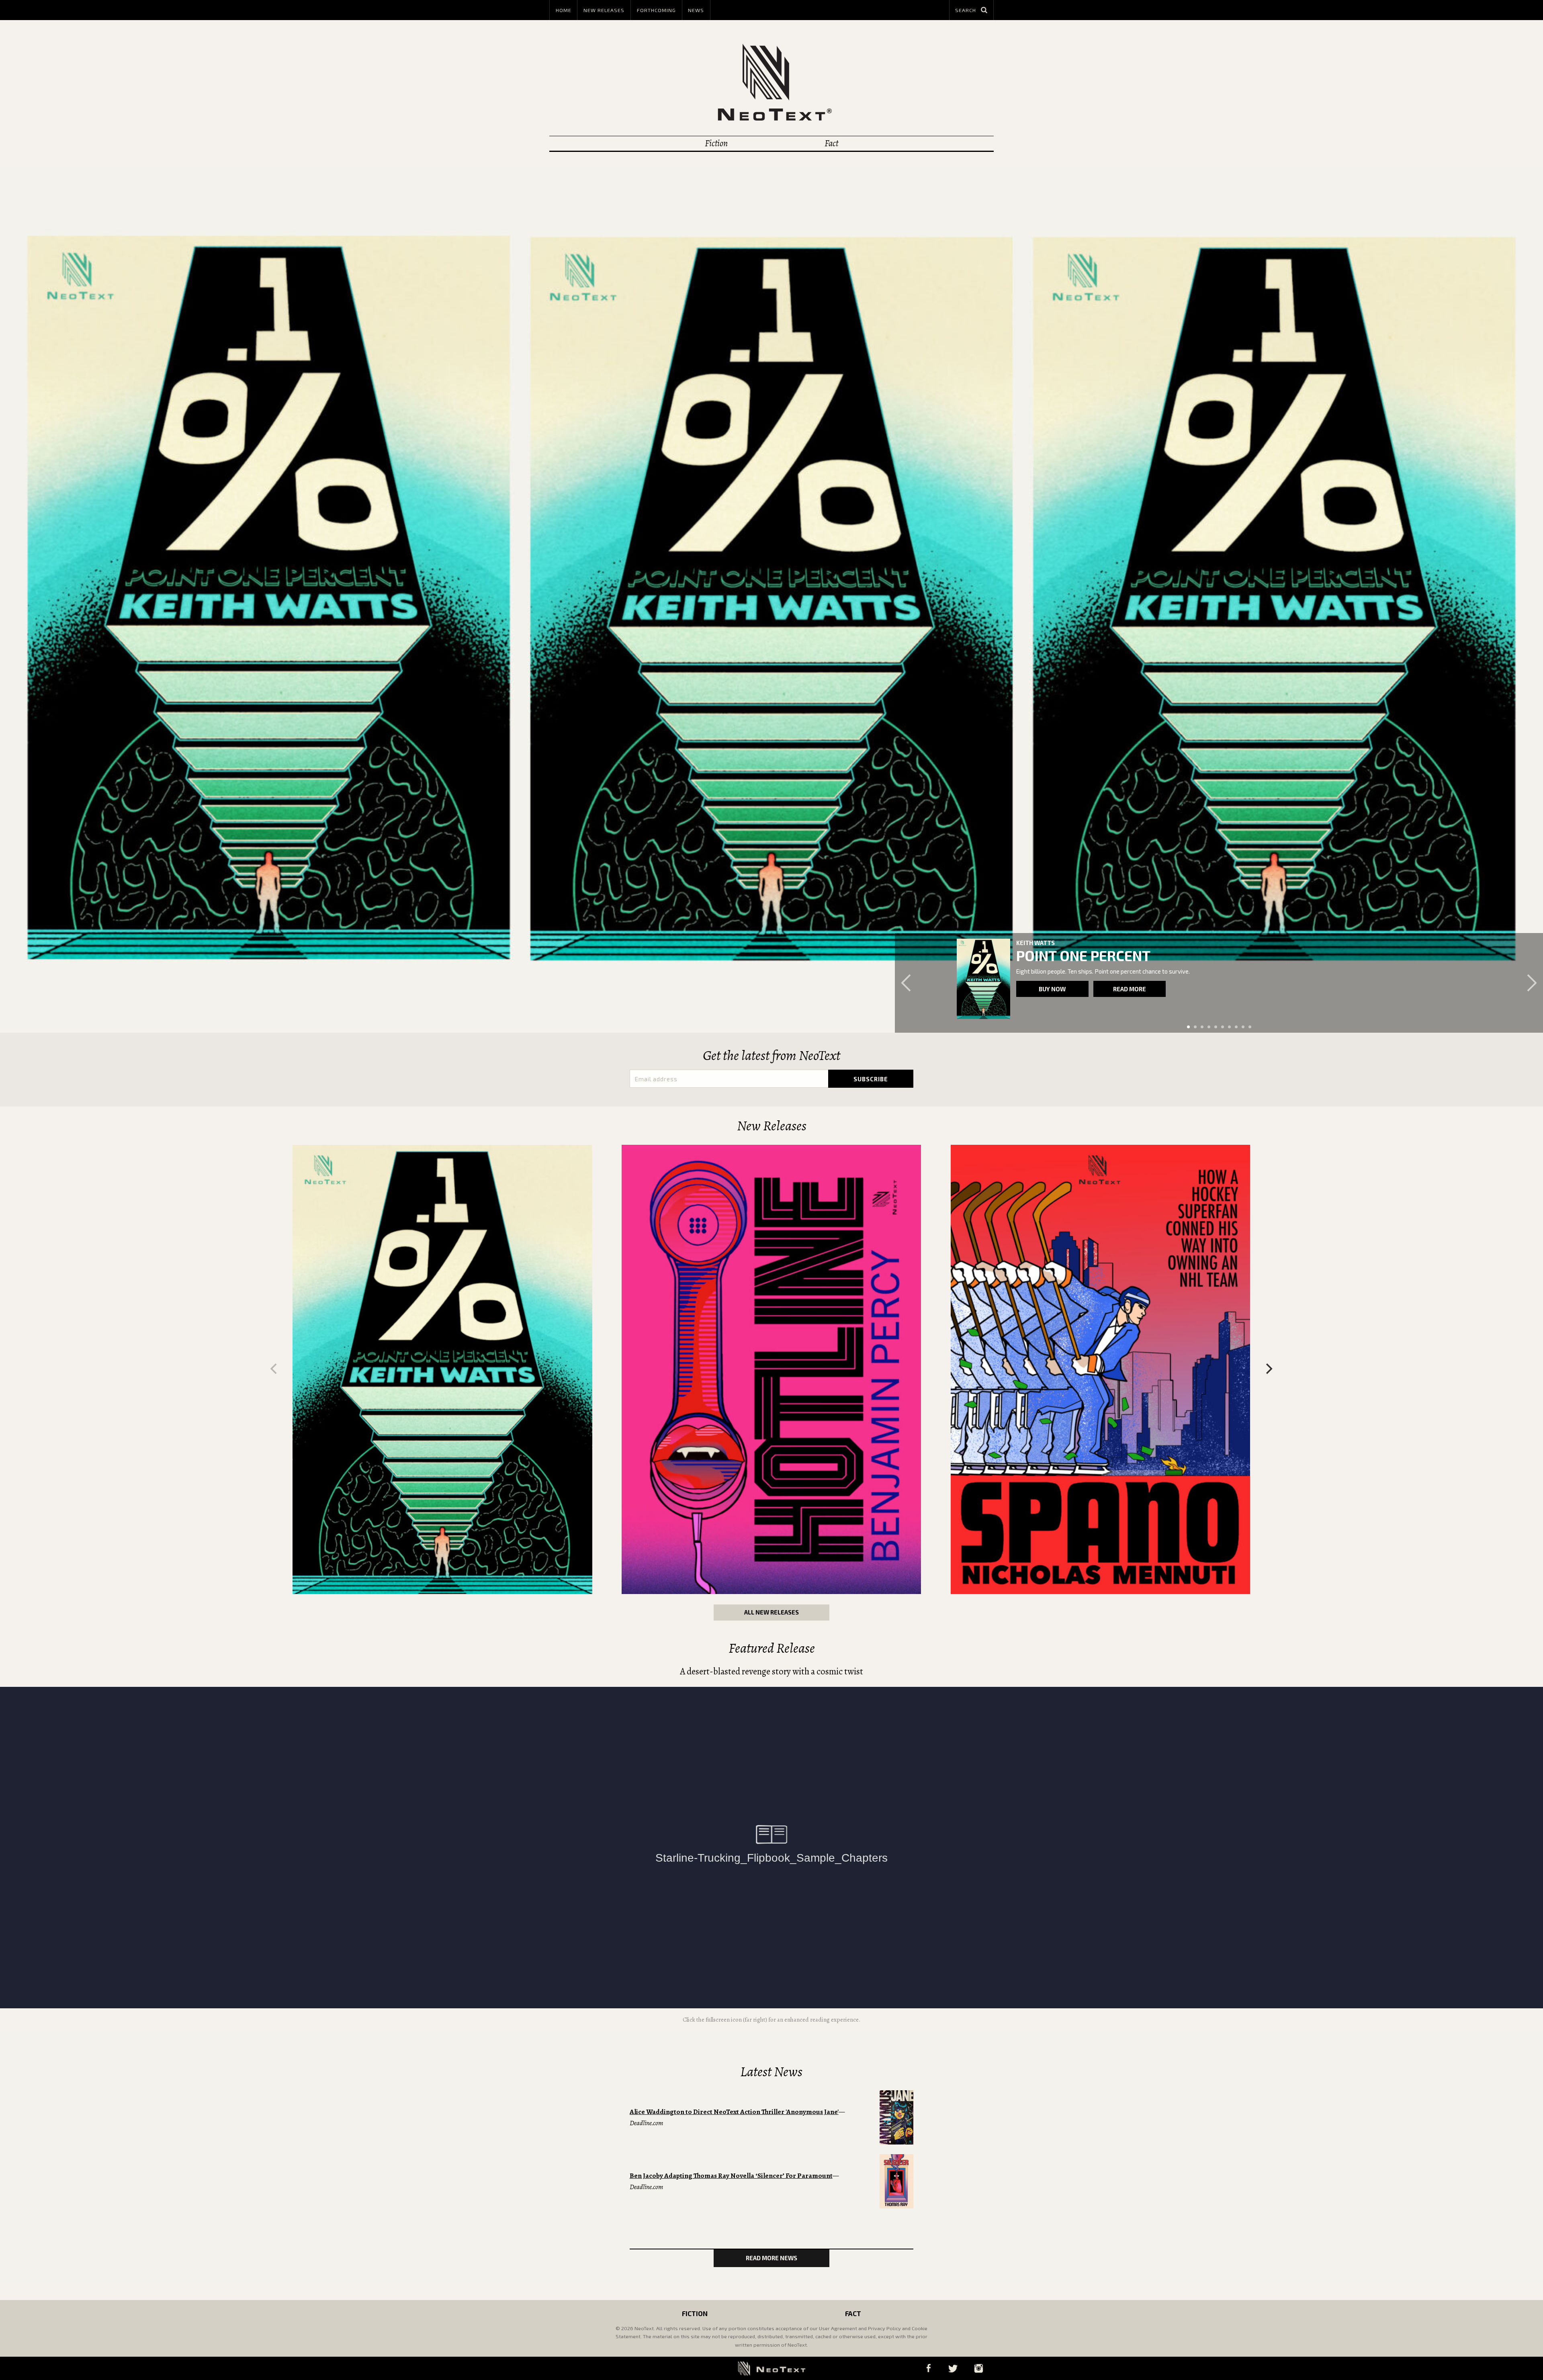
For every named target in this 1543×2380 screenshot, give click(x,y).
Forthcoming (656, 10)
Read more (1130, 989)
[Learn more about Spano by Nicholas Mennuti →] (983, 979)
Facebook (928, 2368)
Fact (831, 143)
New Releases (604, 10)
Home (564, 10)
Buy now (1052, 989)
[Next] (1268, 1369)
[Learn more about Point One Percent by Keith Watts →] (442, 1369)
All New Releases (771, 1612)
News (696, 10)
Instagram (978, 2368)
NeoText (771, 82)
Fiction (716, 143)
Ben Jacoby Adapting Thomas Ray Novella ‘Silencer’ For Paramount (731, 2176)
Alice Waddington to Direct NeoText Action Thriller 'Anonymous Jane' (734, 2112)
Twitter (953, 2368)
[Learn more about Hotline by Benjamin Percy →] (771, 1369)
